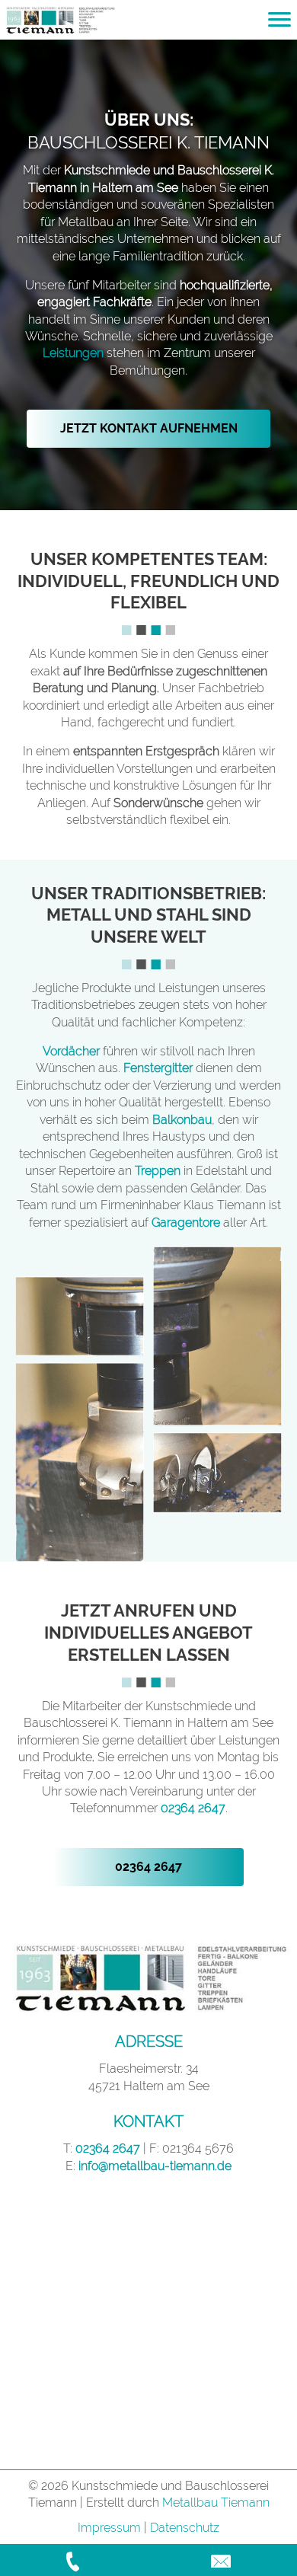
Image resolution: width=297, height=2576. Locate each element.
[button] (148, 429)
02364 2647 (193, 1808)
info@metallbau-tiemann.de (155, 2166)
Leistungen (73, 353)
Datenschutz (185, 2528)
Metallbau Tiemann (216, 2503)
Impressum (109, 2528)
